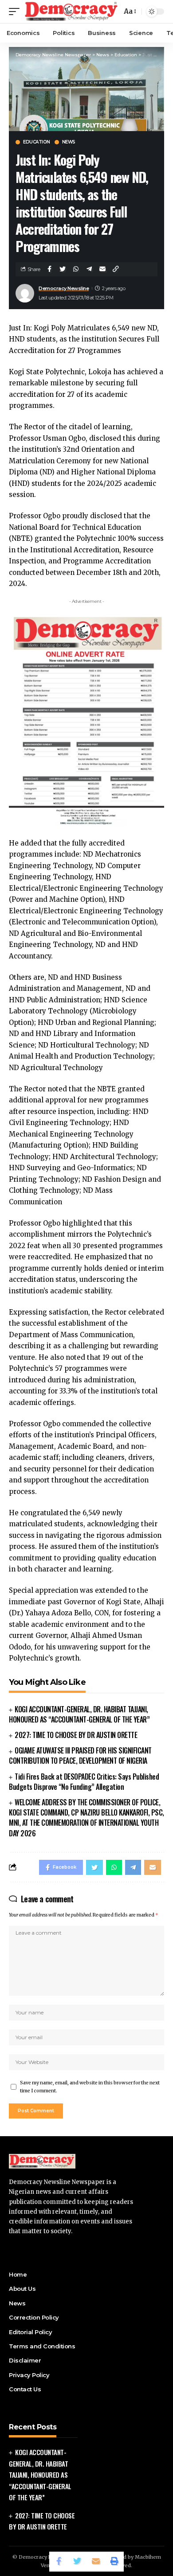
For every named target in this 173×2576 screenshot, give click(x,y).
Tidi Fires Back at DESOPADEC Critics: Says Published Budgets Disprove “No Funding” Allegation (84, 1782)
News (69, 142)
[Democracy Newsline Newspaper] (72, 11)
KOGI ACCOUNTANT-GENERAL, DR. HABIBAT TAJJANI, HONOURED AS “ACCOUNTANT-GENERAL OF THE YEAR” (79, 1714)
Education (37, 142)
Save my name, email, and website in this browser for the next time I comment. (90, 2087)
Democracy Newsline (64, 288)
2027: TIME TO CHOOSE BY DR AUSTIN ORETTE (76, 1735)
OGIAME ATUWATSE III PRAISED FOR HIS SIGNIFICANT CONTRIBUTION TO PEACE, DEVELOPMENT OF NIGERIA (80, 1755)
